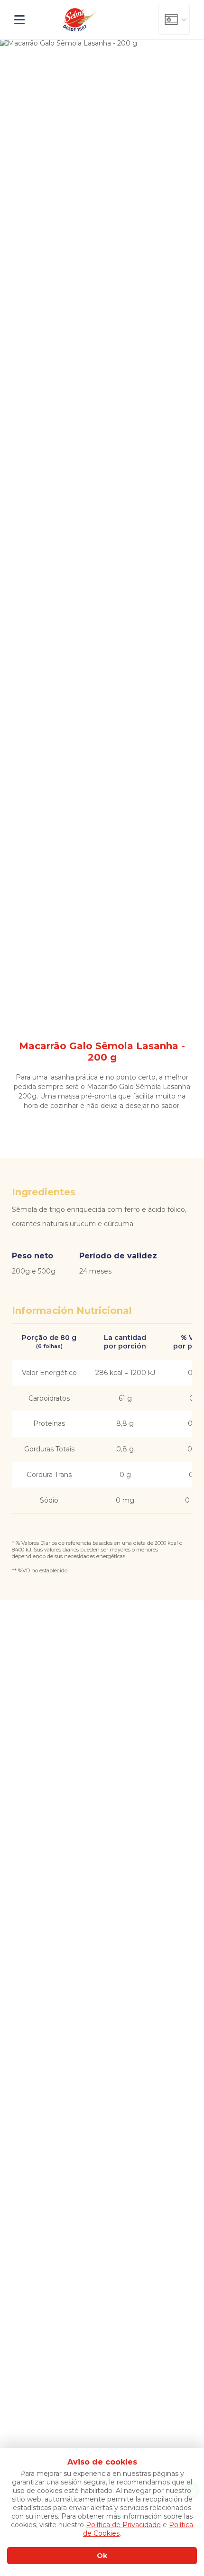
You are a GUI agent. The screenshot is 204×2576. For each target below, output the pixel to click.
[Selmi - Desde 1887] (81, 20)
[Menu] (28, 20)
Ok (102, 2556)
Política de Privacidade (123, 2525)
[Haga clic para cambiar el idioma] (174, 20)
